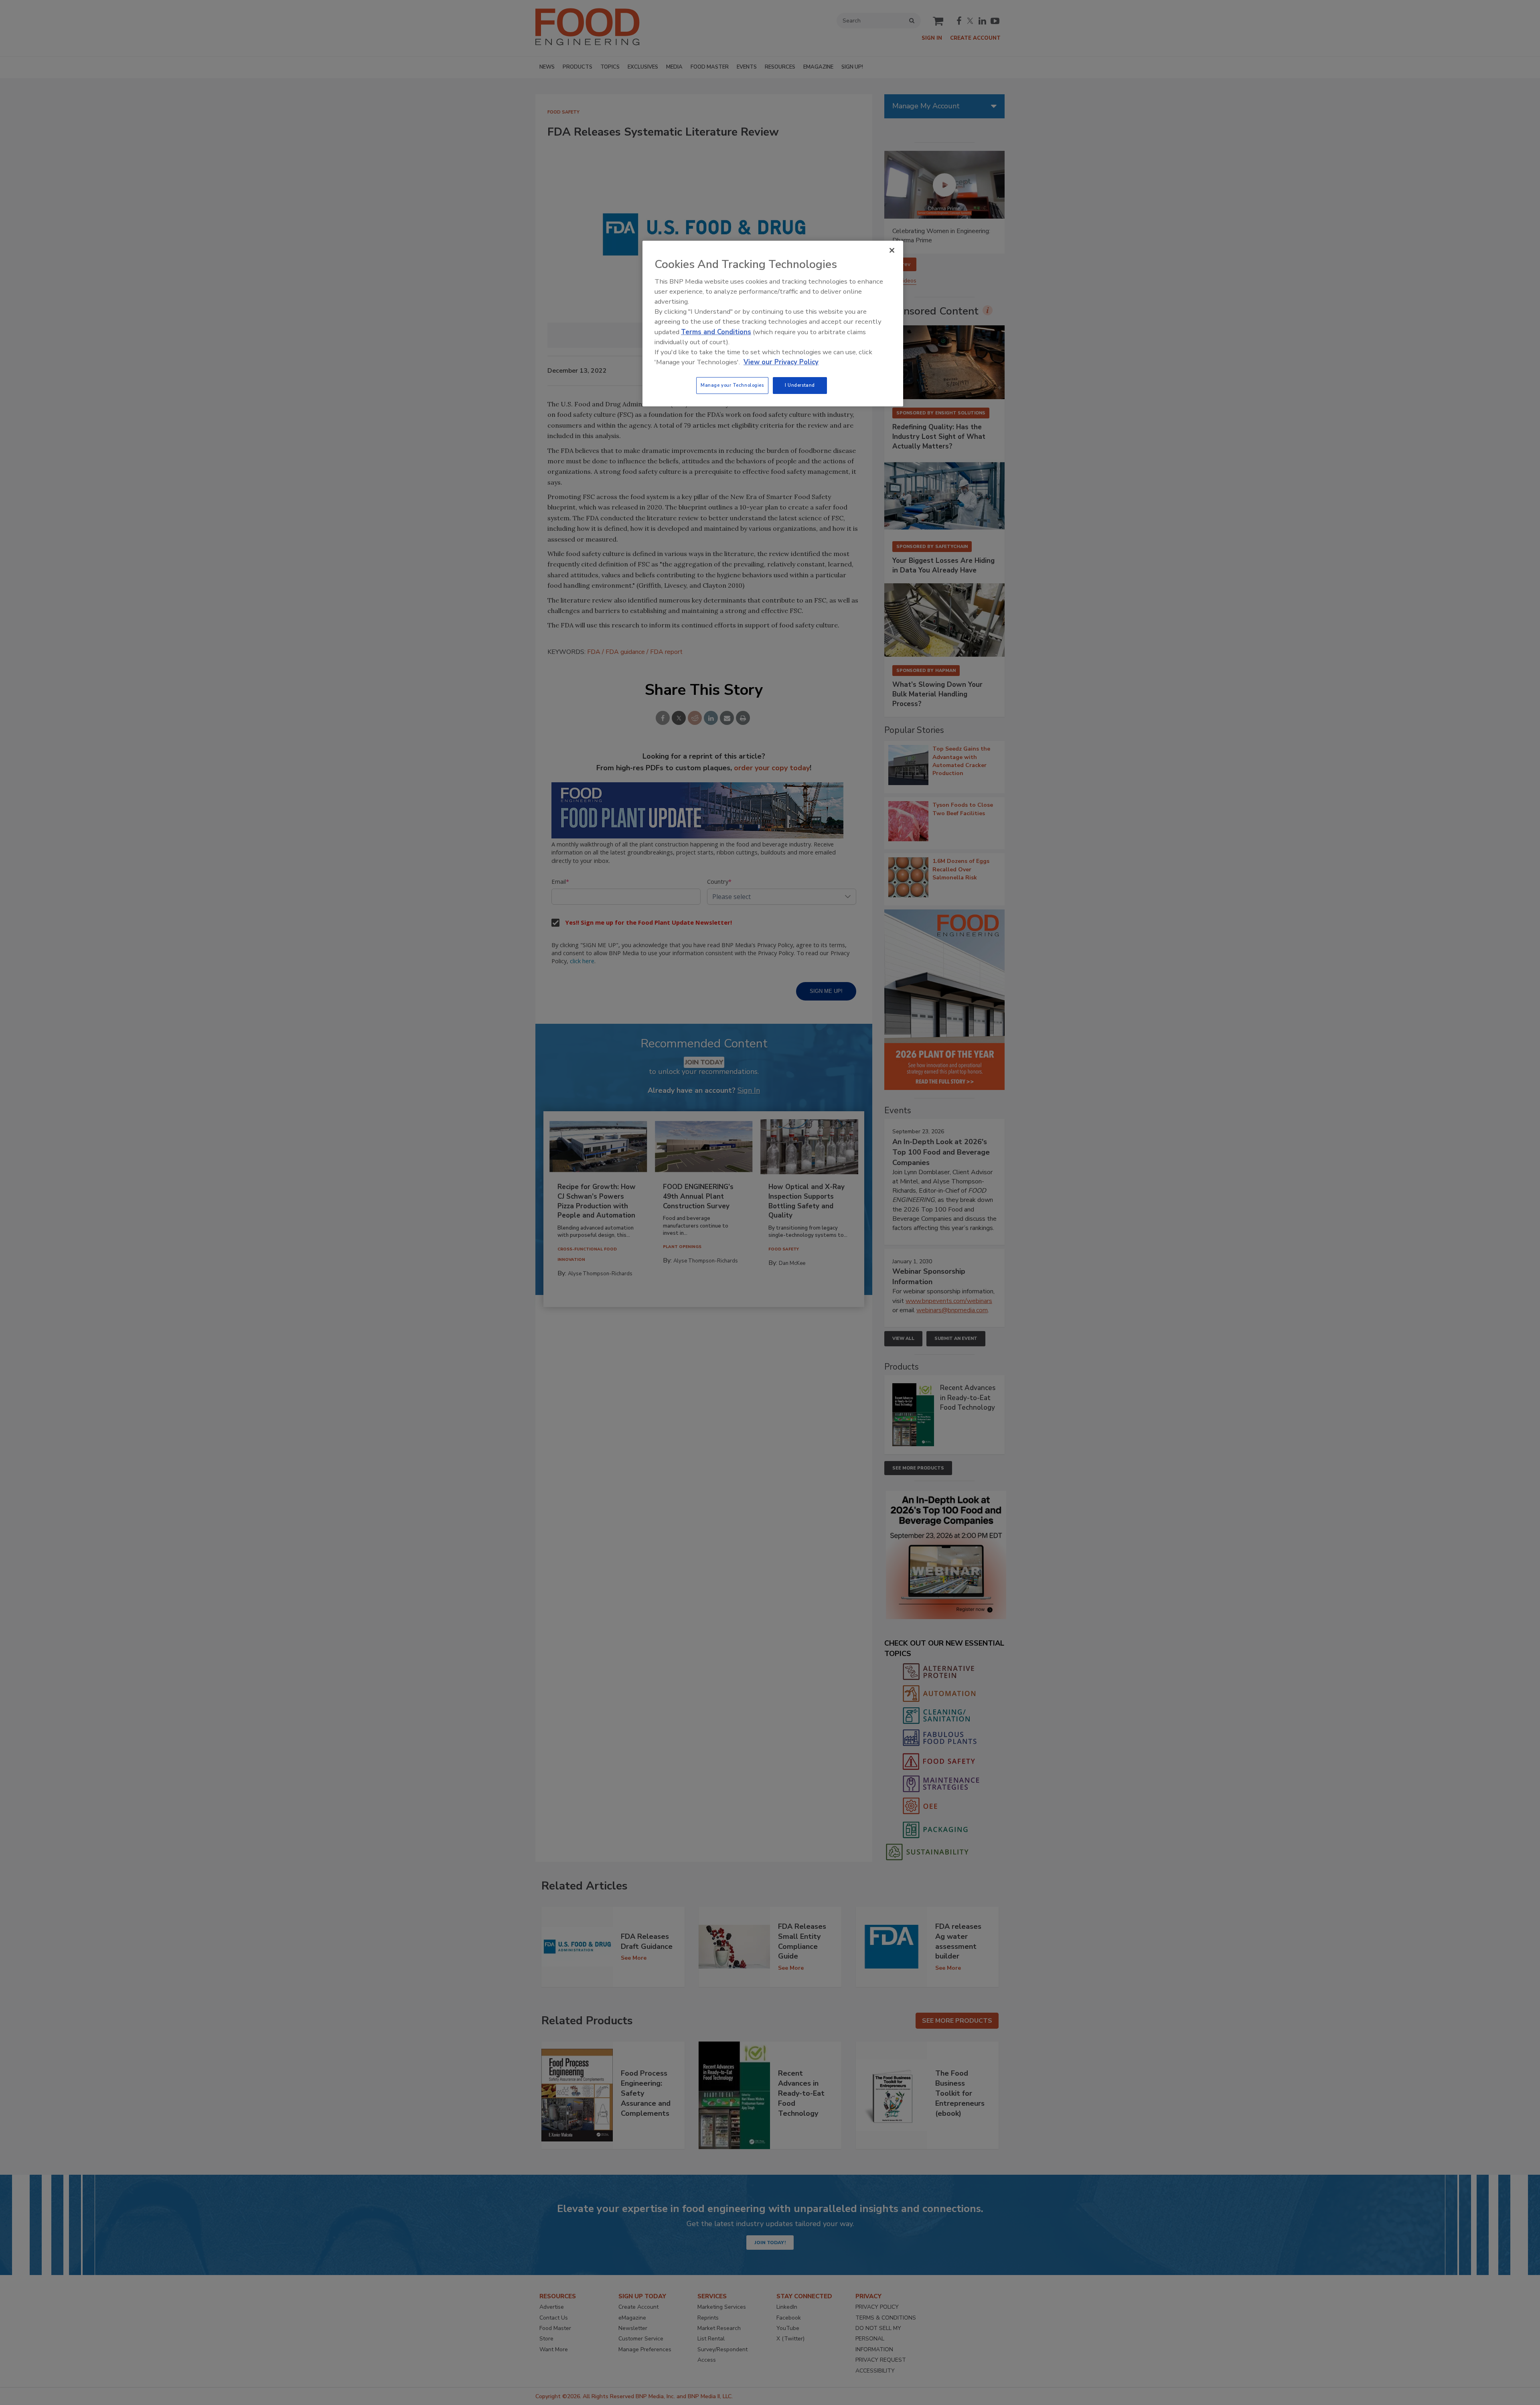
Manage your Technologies (732, 385)
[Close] (892, 250)
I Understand (800, 385)
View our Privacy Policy (781, 362)
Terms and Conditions (716, 332)
